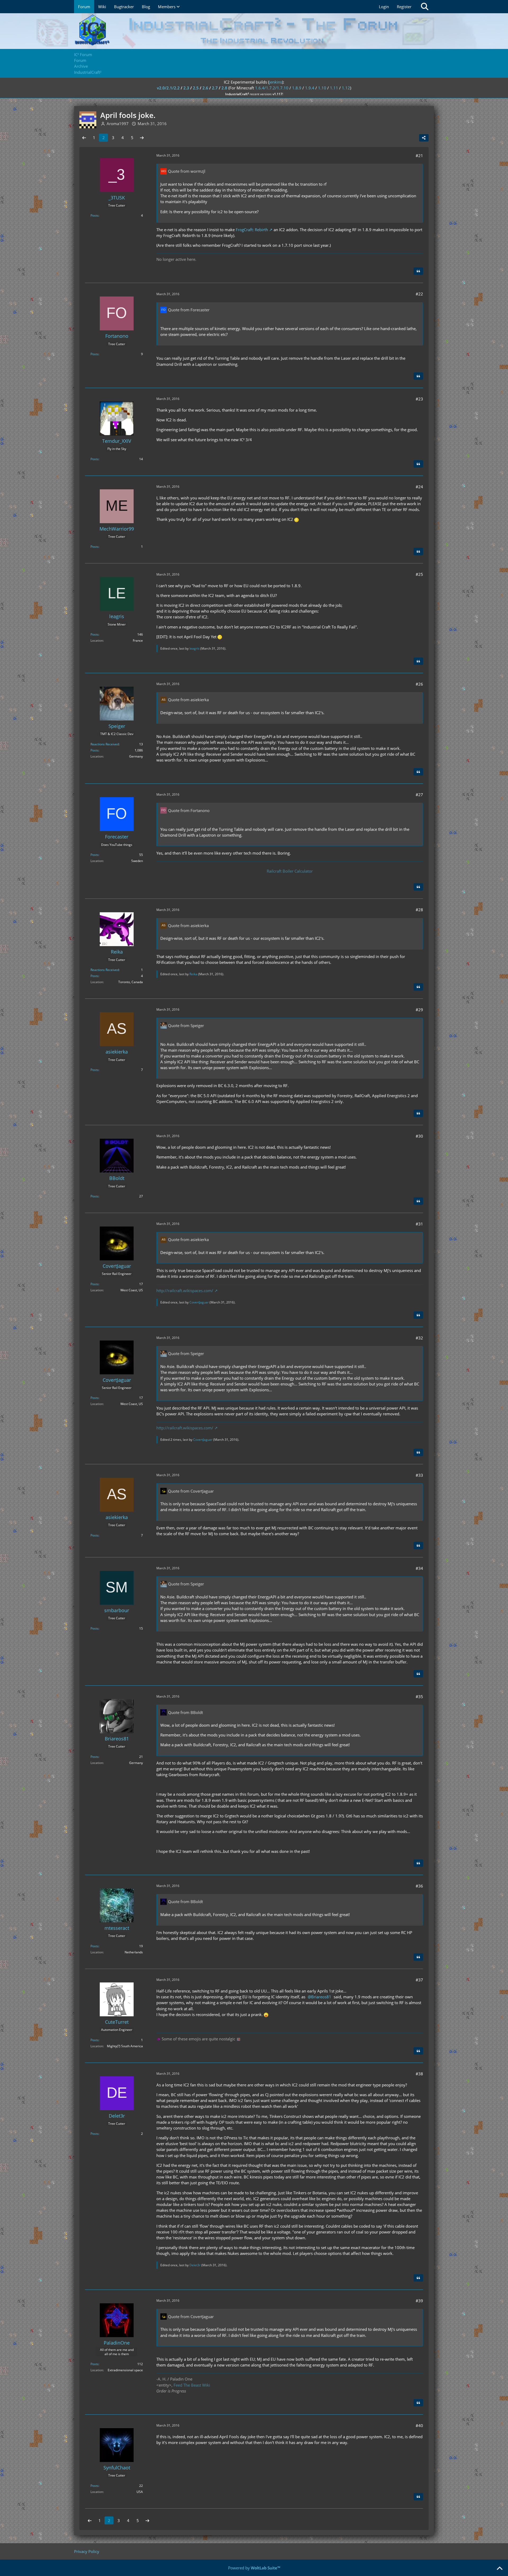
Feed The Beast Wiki (192, 2385)
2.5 (196, 88)
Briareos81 (321, 1997)
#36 (419, 1886)
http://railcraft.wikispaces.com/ (185, 1291)
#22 (419, 294)
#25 (419, 574)
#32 (419, 1338)
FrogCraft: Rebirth (252, 230)
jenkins (276, 82)
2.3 (186, 88)
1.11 (334, 88)
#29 (419, 1010)
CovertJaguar (199, 1302)
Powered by (254, 2568)
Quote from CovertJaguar (191, 1491)
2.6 (205, 88)
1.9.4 (310, 88)
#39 (419, 2301)
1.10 (322, 88)
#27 (419, 795)
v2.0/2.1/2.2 (168, 88)
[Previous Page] (84, 138)
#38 (419, 2074)
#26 (419, 684)
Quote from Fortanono (189, 810)
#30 (419, 1136)
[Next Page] (142, 138)
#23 (419, 399)
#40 (419, 2425)
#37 (419, 1980)
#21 (419, 156)
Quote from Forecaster (189, 310)
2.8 (224, 88)
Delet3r (195, 2265)
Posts (94, 215)
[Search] (425, 7)
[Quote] (418, 271)
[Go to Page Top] (500, 2569)
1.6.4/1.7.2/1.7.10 (272, 88)
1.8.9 (297, 88)
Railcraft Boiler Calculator (290, 871)
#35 (419, 1697)
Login (384, 7)
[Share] (424, 138)
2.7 (215, 88)
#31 (419, 1224)
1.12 (346, 88)
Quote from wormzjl (187, 171)
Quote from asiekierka (188, 700)
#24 (419, 487)
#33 (419, 1475)
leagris (194, 648)
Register (404, 7)
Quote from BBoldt (185, 1712)
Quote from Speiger (186, 1025)
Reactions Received (105, 744)
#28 (419, 910)
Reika (193, 974)
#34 (419, 1568)
